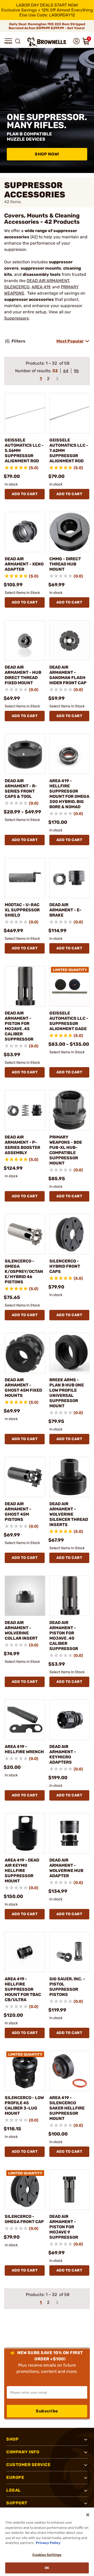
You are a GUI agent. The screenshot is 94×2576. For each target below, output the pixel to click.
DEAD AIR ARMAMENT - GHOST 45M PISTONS (18, 1512)
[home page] (47, 42)
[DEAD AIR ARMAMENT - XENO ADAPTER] (25, 532)
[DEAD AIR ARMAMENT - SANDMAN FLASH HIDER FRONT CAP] (70, 640)
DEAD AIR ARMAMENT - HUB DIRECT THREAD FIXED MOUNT (23, 675)
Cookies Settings (47, 2555)
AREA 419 (41, 287)
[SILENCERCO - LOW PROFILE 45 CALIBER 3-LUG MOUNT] (25, 2071)
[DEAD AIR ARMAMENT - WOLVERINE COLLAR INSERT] (25, 1596)
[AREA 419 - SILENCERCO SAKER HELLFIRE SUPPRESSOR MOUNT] (70, 2071)
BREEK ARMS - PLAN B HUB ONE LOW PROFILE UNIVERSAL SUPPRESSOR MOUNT (67, 1393)
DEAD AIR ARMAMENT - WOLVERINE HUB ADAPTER (66, 1868)
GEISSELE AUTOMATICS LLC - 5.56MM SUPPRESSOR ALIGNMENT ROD (24, 450)
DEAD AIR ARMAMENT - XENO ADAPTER (24, 564)
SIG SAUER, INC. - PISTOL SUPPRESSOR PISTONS (67, 1987)
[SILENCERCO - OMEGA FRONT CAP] (25, 2190)
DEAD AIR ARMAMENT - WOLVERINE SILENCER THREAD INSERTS (69, 1514)
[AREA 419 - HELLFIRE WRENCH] (25, 1720)
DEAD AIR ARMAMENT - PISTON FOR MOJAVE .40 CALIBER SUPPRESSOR (64, 1636)
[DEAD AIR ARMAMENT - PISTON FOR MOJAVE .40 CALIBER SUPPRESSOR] (70, 1596)
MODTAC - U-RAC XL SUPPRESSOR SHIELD (22, 910)
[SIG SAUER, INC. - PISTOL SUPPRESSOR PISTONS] (70, 1952)
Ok (47, 2568)
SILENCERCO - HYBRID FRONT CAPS (65, 1266)
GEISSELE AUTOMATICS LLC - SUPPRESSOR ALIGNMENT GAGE (69, 1021)
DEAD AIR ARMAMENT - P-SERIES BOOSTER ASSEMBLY (22, 1145)
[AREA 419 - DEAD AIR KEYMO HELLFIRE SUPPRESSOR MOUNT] (25, 1833)
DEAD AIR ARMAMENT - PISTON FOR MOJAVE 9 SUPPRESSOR (64, 2227)
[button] (8, 41)
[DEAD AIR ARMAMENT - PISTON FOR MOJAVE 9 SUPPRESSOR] (70, 2190)
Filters (18, 341)
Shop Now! (47, 154)
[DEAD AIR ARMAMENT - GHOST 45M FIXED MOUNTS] (25, 1353)
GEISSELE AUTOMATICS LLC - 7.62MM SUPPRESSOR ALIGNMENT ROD (69, 450)
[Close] (88, 2515)
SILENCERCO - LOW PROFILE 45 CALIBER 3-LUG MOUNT (24, 2105)
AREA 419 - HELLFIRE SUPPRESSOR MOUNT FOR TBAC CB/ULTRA (23, 1989)
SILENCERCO (17, 287)
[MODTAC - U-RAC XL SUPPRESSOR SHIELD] (25, 878)
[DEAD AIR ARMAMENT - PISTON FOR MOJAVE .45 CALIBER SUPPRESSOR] (25, 986)
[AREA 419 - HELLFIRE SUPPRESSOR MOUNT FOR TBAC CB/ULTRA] (25, 1952)
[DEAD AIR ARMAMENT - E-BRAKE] (70, 878)
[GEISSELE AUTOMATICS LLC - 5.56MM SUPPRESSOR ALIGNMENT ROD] (25, 413)
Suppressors (16, 318)
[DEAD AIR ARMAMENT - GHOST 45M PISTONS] (25, 1477)
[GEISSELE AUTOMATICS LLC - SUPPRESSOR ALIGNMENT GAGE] (70, 986)
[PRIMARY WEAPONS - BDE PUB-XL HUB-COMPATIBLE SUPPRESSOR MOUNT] (70, 1110)
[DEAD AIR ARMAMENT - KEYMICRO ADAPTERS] (70, 1720)
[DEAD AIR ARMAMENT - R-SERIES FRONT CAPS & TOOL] (25, 754)
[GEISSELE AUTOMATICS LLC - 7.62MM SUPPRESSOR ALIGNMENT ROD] (70, 413)
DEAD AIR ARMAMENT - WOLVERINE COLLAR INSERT (21, 1630)
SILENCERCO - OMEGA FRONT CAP (24, 2219)
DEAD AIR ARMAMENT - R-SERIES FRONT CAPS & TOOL (21, 789)
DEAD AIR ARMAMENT (48, 281)
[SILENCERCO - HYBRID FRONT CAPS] (70, 1234)
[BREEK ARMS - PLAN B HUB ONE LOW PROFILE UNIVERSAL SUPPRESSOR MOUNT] (70, 1353)
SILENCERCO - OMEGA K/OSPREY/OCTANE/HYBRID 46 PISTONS (24, 1271)
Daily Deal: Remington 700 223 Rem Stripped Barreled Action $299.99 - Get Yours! (47, 26)
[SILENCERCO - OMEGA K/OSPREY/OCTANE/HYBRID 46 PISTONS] (25, 1234)
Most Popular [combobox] (70, 341)
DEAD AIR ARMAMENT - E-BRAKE (65, 910)
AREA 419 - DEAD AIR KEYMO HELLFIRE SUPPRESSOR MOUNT (22, 1871)
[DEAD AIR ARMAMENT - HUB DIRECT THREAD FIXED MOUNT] (25, 640)
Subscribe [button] (47, 2411)
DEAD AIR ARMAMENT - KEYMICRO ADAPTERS (63, 1754)
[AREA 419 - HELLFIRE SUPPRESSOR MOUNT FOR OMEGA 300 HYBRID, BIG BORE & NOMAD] (70, 754)
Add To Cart (25, 494)
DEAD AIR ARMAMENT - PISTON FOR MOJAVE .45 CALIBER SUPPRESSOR (19, 1026)
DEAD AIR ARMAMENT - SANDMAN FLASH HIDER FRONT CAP (68, 675)
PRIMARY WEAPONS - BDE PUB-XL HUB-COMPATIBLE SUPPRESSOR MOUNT (66, 1150)
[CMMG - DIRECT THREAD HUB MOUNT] (70, 532)
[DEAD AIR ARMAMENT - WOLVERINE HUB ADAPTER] (70, 1833)
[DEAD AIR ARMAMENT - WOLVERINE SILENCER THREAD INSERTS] (70, 1477)
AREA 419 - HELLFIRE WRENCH (24, 1749)
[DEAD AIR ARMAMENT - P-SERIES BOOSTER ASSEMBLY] (25, 1110)
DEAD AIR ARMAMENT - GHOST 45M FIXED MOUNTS (23, 1388)
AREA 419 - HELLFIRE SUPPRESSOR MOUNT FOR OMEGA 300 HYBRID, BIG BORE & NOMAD (69, 794)
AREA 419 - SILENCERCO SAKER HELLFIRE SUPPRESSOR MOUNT (67, 2108)
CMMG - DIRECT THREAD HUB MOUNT (65, 564)
